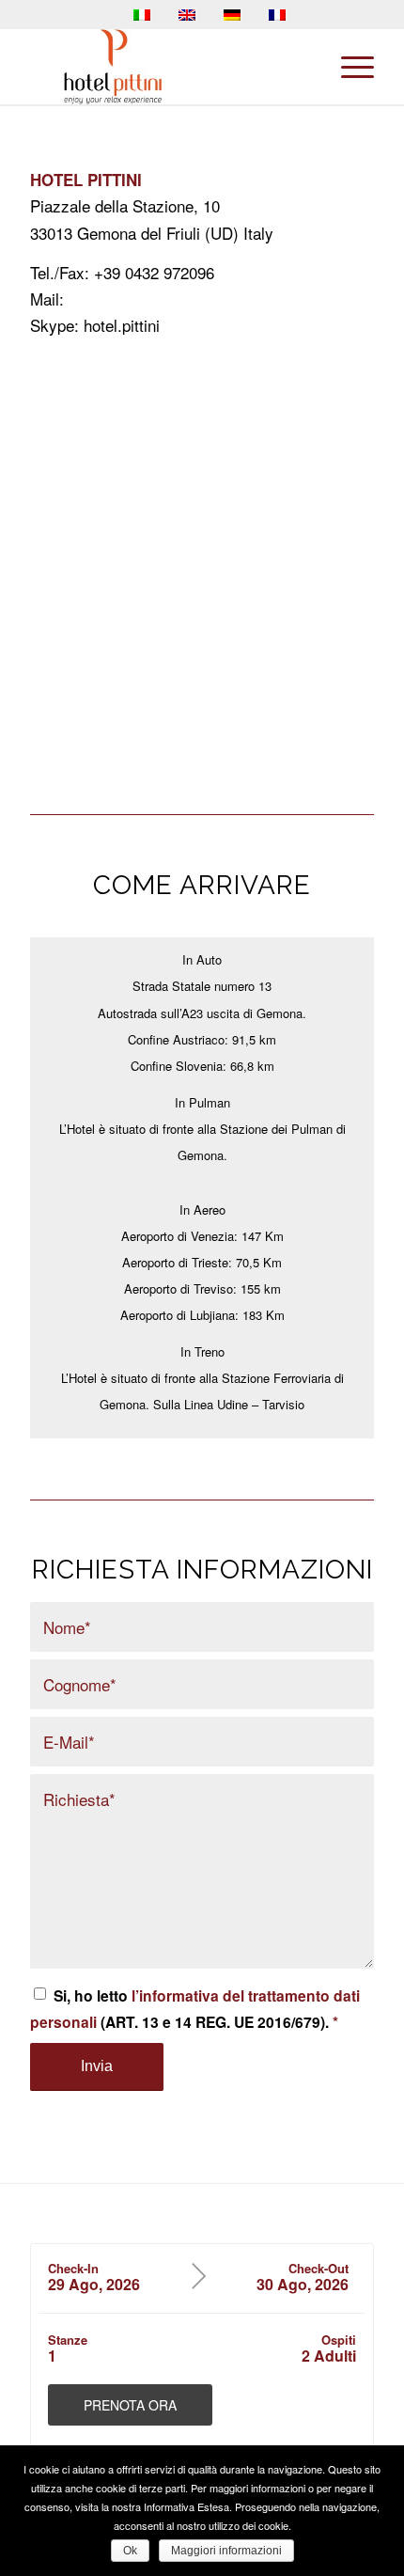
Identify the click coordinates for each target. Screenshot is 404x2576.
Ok (130, 2551)
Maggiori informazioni (226, 2551)
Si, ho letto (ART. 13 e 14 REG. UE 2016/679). (195, 2009)
